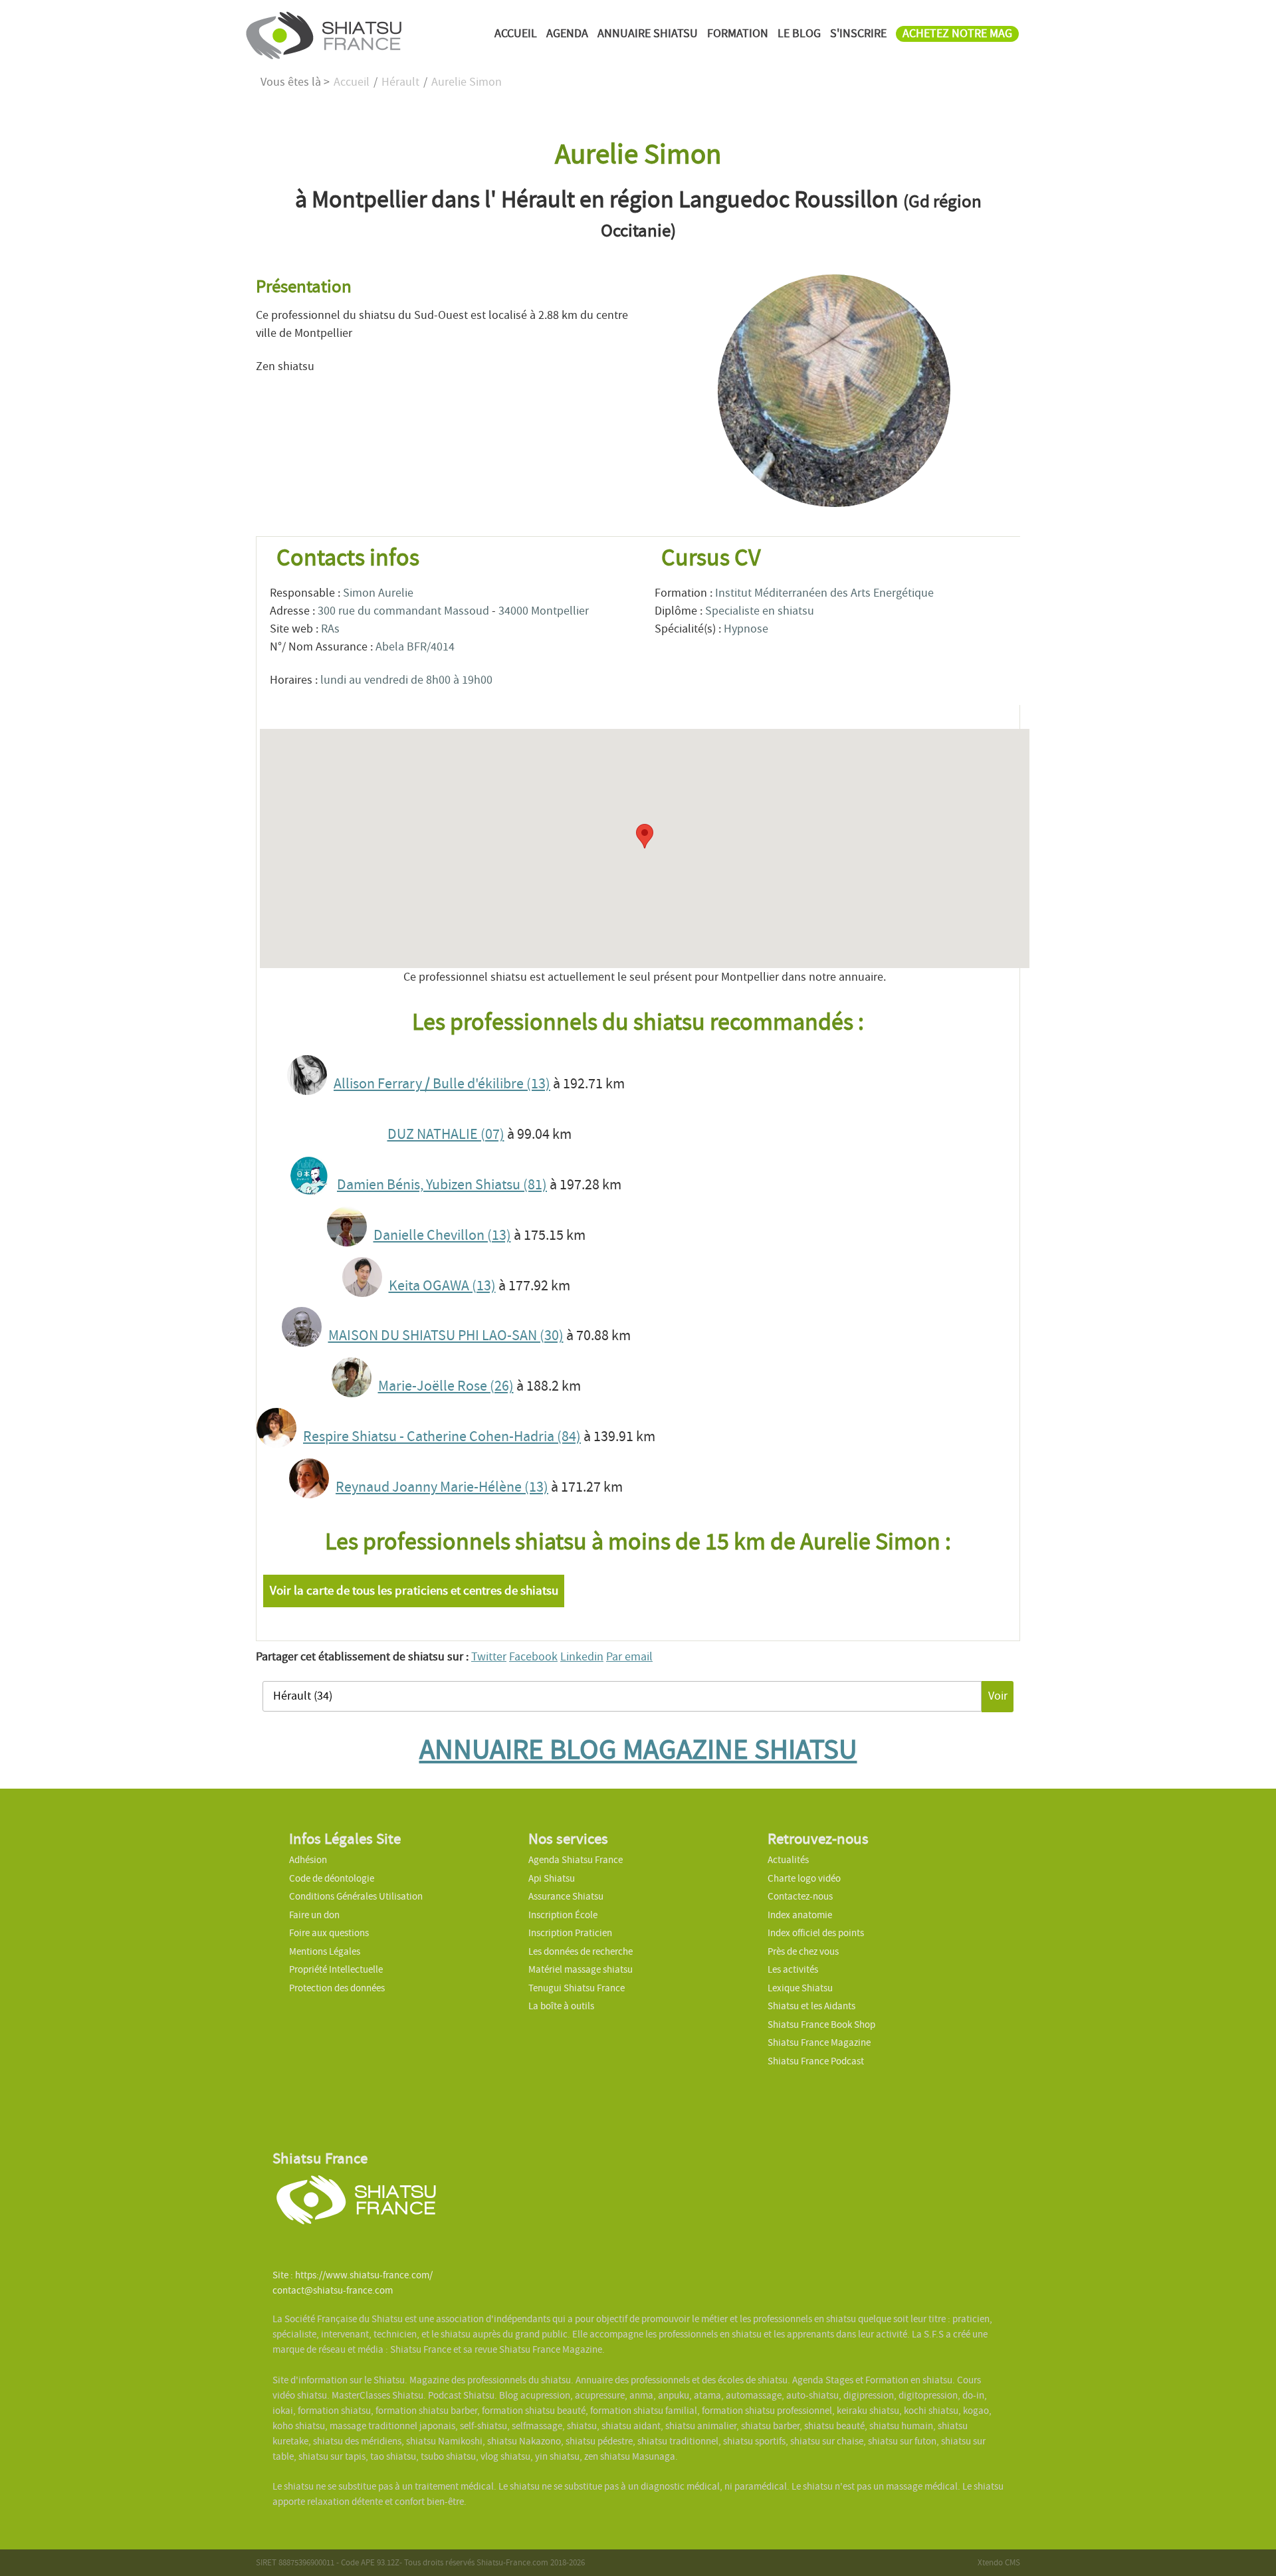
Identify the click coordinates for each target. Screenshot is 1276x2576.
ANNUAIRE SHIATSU (648, 34)
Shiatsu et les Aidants (811, 2006)
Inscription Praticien (570, 1933)
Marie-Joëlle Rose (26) (446, 1386)
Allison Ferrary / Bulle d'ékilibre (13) (442, 1084)
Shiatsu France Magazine (819, 2042)
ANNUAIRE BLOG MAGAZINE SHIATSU (638, 1749)
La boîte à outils (561, 2006)
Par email (629, 1657)
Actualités (788, 1860)
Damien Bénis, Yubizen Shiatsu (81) (442, 1185)
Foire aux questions (329, 1933)
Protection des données (337, 1988)
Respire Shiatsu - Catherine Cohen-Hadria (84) (442, 1437)
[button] (645, 836)
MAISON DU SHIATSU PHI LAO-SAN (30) (446, 1336)
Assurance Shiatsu (566, 1896)
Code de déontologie (332, 1878)
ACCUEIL (516, 34)
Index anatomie (800, 1915)
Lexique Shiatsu (800, 1988)
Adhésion (308, 1860)
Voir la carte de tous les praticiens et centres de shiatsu (414, 1591)
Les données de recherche (582, 1951)
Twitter (489, 1657)
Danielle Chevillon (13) (442, 1235)
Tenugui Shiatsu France (577, 1988)
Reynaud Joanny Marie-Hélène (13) (442, 1487)
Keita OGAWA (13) (442, 1286)
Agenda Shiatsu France (576, 1860)
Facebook (533, 1657)
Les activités (793, 1969)
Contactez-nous (800, 1896)
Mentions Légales (325, 1951)
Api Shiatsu (552, 1878)
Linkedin (582, 1657)
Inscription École (563, 1915)
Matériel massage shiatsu (581, 1969)
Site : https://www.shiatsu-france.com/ (353, 2275)
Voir (998, 1696)
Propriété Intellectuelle (336, 1969)
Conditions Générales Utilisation (356, 1896)
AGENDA (567, 34)
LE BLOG (799, 34)
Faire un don (314, 1915)
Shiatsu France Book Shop (821, 2025)
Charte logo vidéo (804, 1878)
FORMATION (738, 34)
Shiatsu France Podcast (816, 2061)
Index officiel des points (816, 1933)
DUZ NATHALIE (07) (446, 1134)
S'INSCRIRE (858, 34)
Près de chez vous (803, 1951)
